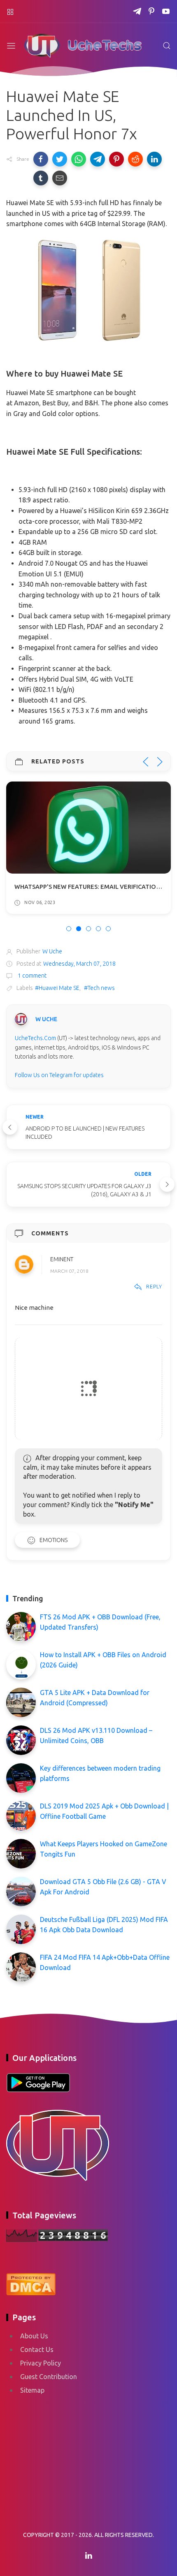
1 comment (31, 976)
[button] (41, 159)
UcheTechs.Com (35, 1038)
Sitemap (32, 2390)
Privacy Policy (41, 2363)
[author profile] (21, 1019)
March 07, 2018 (69, 1271)
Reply (154, 1286)
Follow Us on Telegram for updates (59, 1075)
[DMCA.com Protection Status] (31, 2283)
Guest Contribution (49, 2377)
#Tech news (99, 988)
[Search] (167, 46)
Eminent (62, 1259)
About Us (34, 2336)
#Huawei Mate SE (57, 988)
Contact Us (37, 2349)
